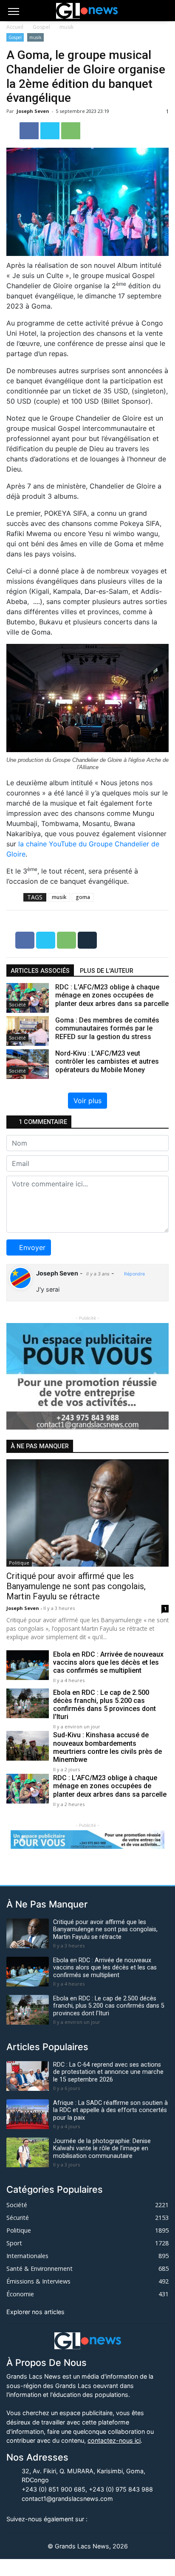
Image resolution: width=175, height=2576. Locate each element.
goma (83, 897)
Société (17, 1004)
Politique (19, 1563)
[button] (18, 1376)
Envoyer (32, 1247)
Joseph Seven (34, 111)
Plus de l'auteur (107, 971)
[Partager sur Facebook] (30, 130)
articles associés (40, 971)
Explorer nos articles (35, 2312)
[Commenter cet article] (87, 939)
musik (66, 27)
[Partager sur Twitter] (51, 130)
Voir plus (87, 1101)
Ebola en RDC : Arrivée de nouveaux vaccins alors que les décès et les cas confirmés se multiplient (108, 1662)
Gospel (41, 27)
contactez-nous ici (114, 2440)
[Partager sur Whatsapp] (71, 130)
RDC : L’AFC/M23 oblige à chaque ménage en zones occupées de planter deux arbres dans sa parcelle (110, 1786)
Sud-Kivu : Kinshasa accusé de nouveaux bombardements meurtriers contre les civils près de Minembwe (107, 1747)
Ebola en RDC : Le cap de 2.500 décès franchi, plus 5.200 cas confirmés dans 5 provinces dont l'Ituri (104, 1705)
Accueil (15, 27)
